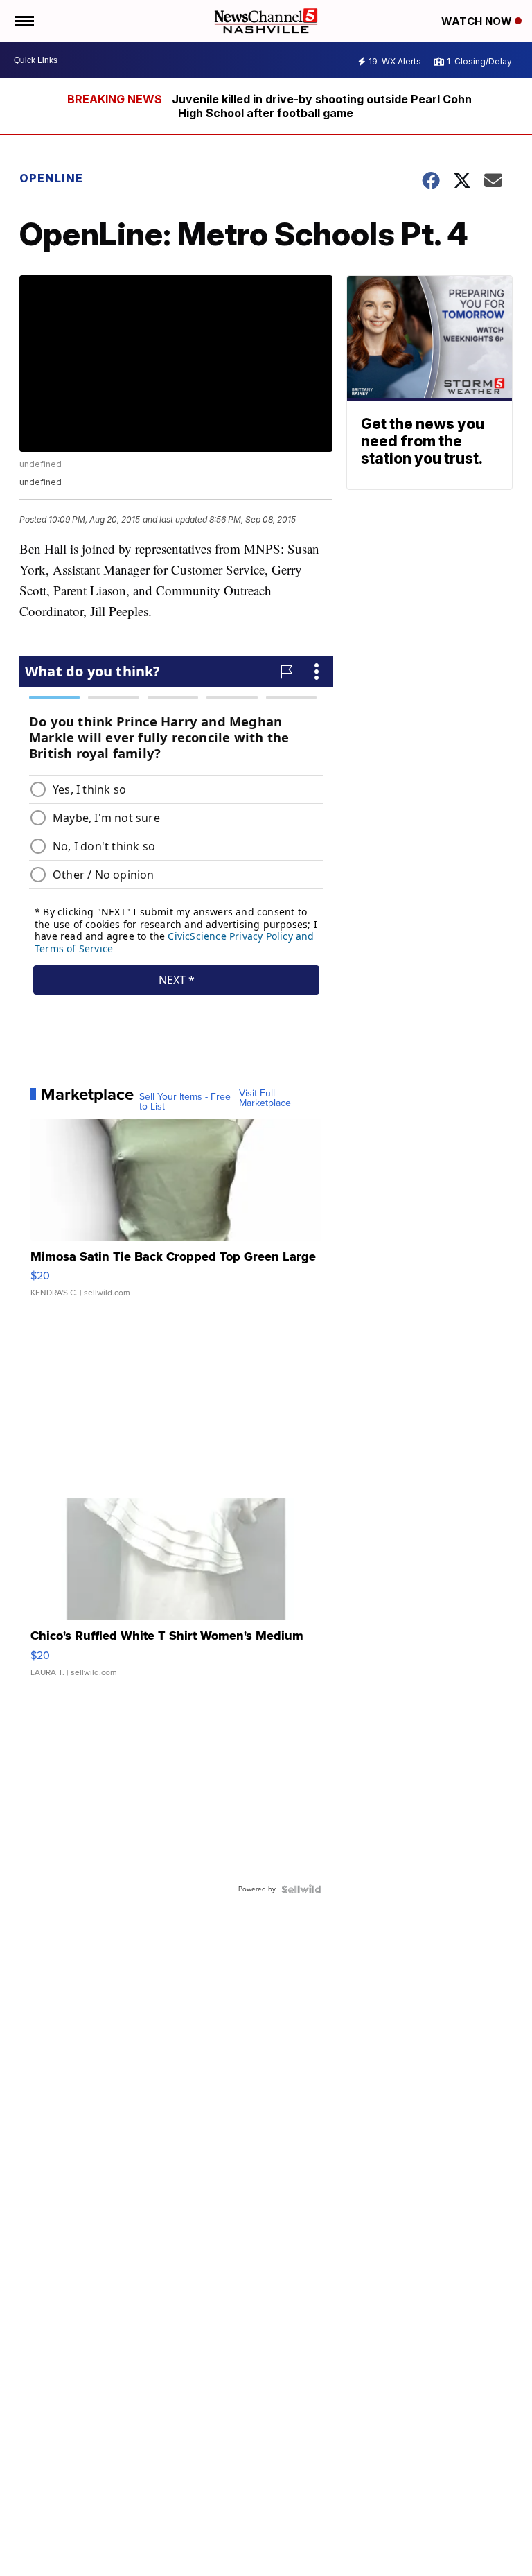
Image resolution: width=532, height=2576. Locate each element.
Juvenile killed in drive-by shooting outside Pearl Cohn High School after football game (322, 106)
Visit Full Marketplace (265, 1098)
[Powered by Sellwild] (301, 1889)
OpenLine (51, 178)
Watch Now (478, 21)
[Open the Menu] (23, 21)
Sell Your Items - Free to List (185, 1102)
